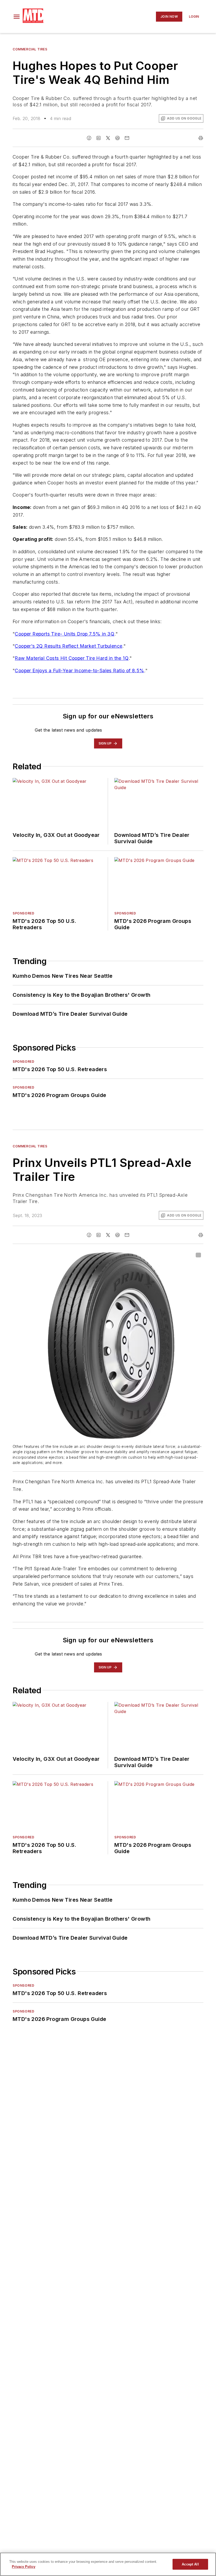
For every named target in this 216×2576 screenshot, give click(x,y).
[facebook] (89, 138)
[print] (201, 138)
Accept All (190, 2564)
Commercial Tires (30, 49)
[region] (108, 2564)
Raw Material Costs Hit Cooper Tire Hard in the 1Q (72, 658)
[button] (17, 17)
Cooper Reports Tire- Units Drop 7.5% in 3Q (65, 634)
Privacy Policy (24, 2567)
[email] (127, 138)
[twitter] (108, 138)
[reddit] (117, 138)
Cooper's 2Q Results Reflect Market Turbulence (68, 646)
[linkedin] (99, 138)
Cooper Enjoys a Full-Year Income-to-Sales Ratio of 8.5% (79, 671)
